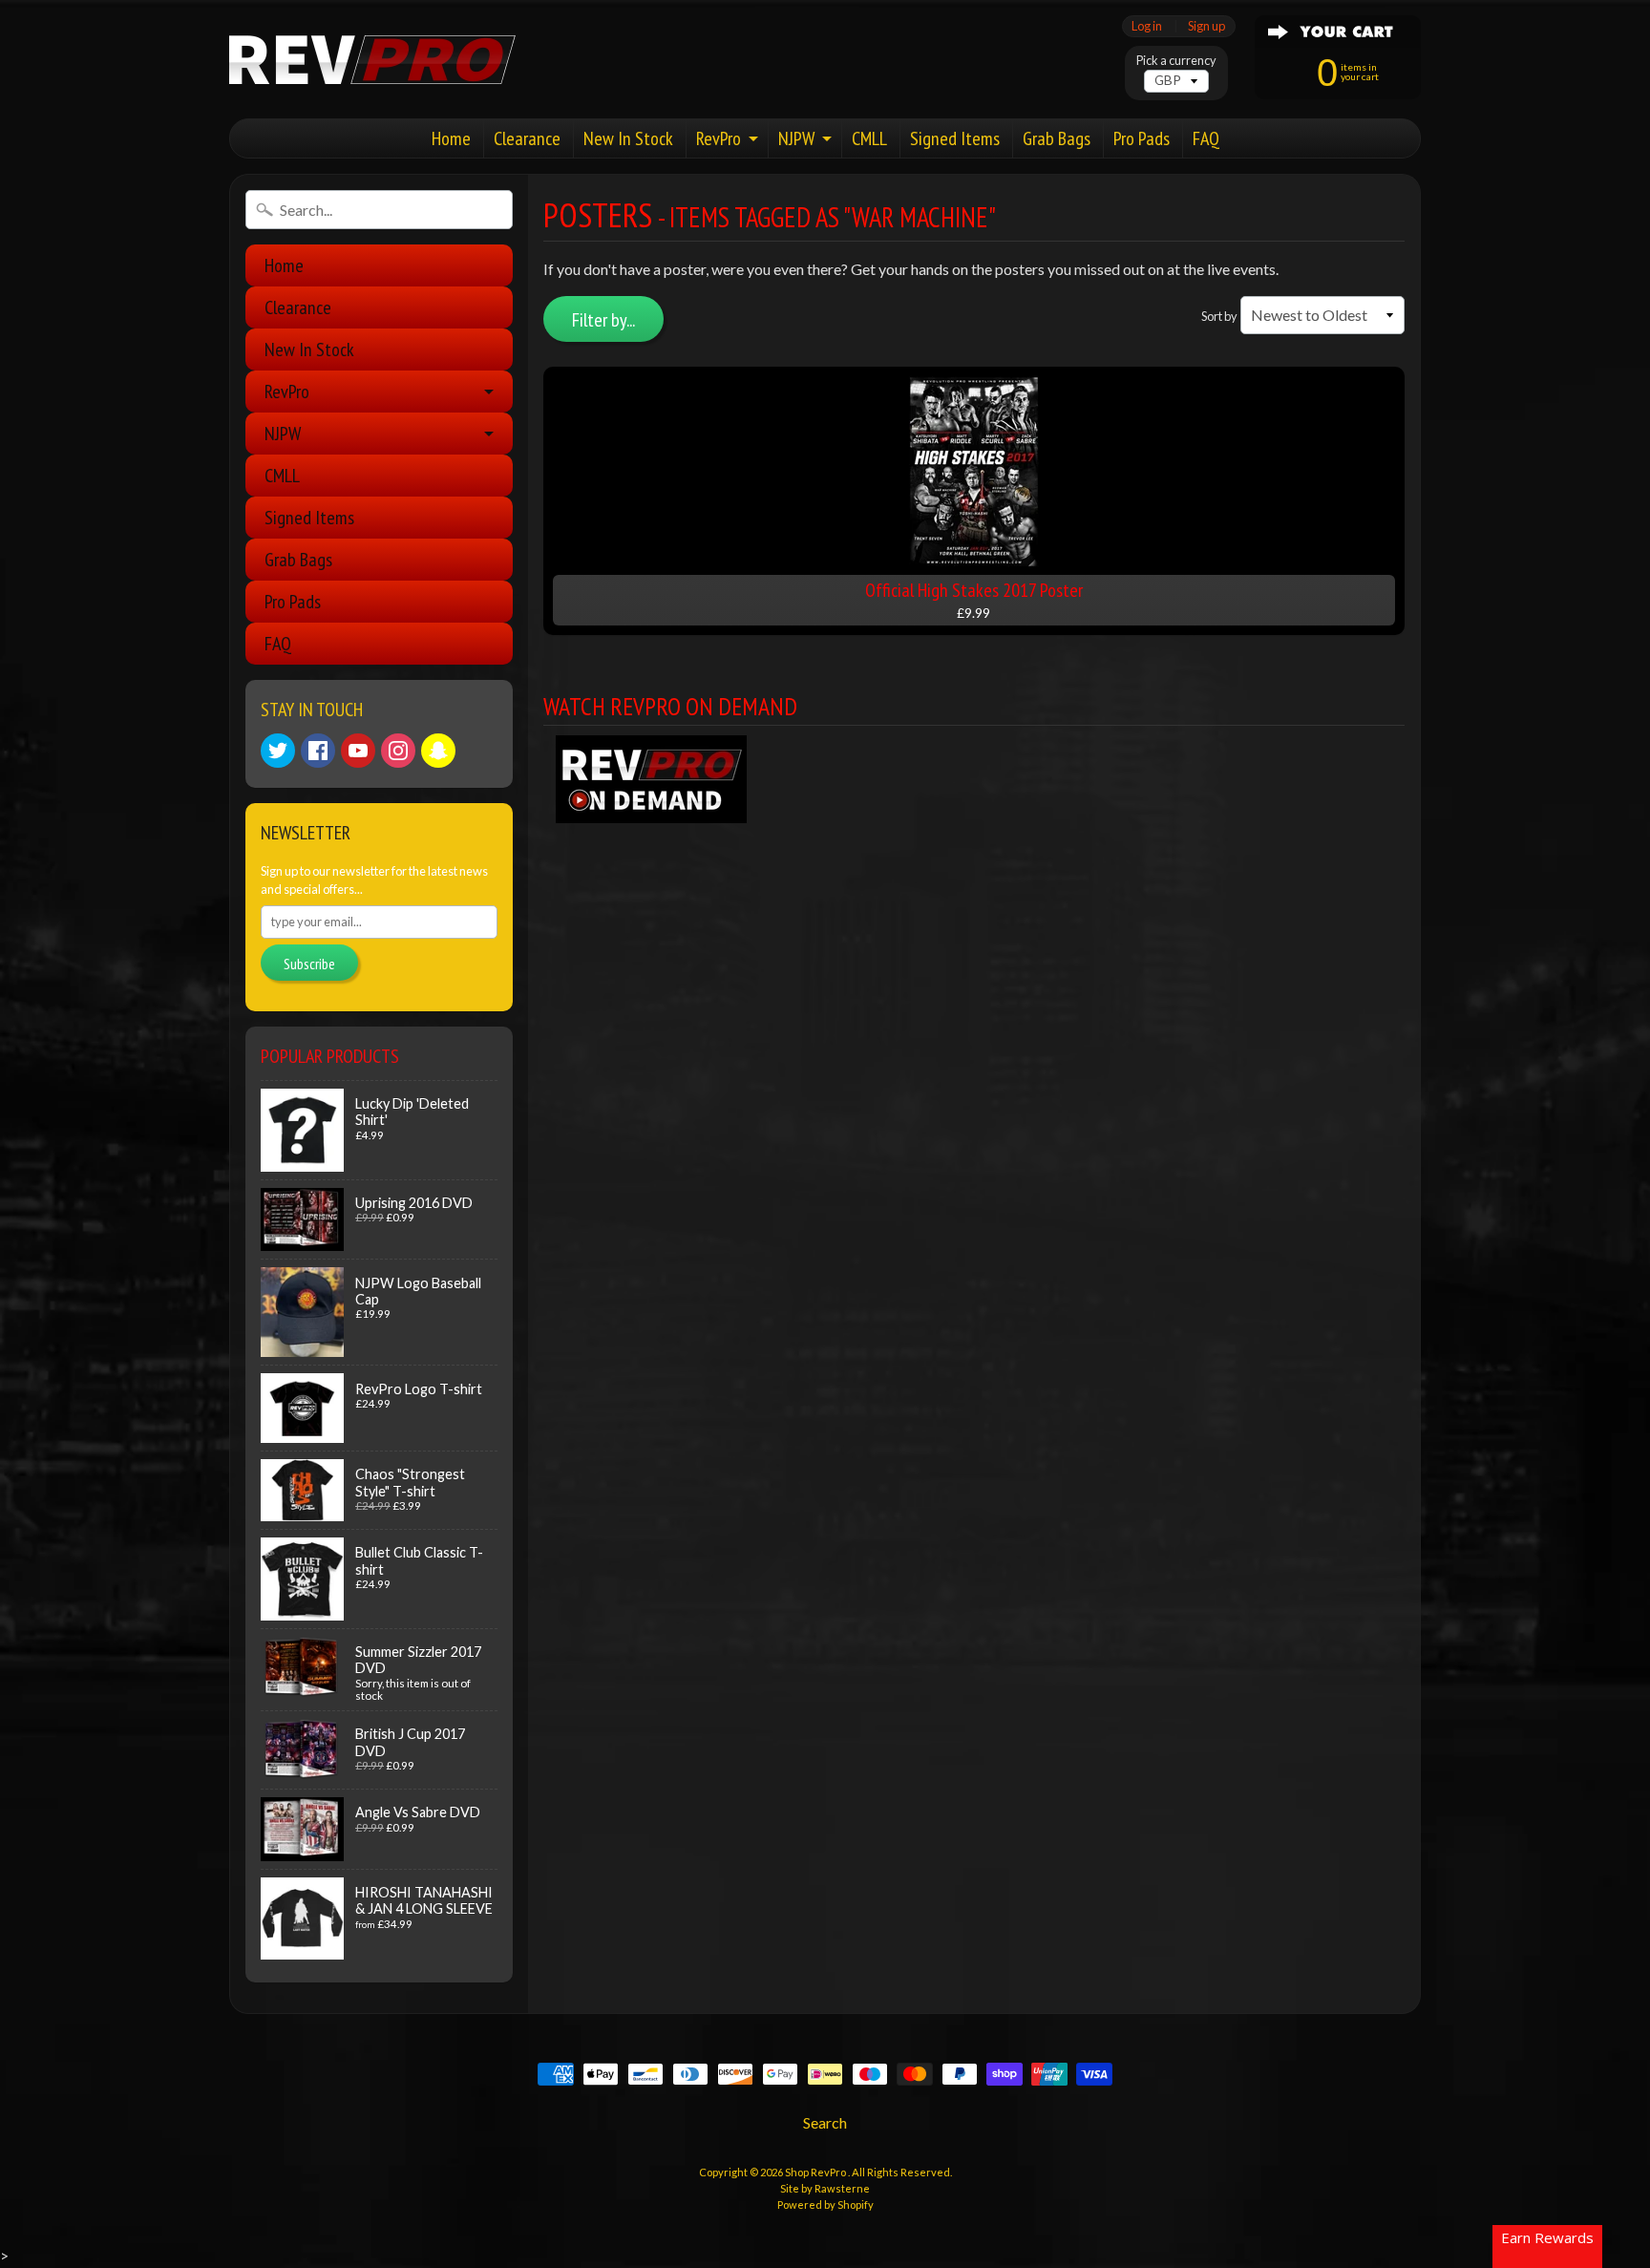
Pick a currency (1176, 61)
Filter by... (603, 320)
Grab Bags (1057, 138)
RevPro (719, 138)
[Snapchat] (438, 751)
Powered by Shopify (825, 2204)
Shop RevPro (816, 2172)
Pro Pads (1142, 138)
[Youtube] (358, 751)
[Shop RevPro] (372, 60)
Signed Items (955, 138)
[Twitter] (278, 751)
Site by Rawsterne (825, 2188)
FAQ (1206, 138)
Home (451, 138)
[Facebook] (318, 751)
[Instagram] (398, 751)
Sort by (1219, 316)
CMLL (869, 138)
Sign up (1206, 26)
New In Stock (628, 138)
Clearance (527, 138)
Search (825, 2122)
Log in (1147, 26)
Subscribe (309, 964)
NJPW (796, 138)
